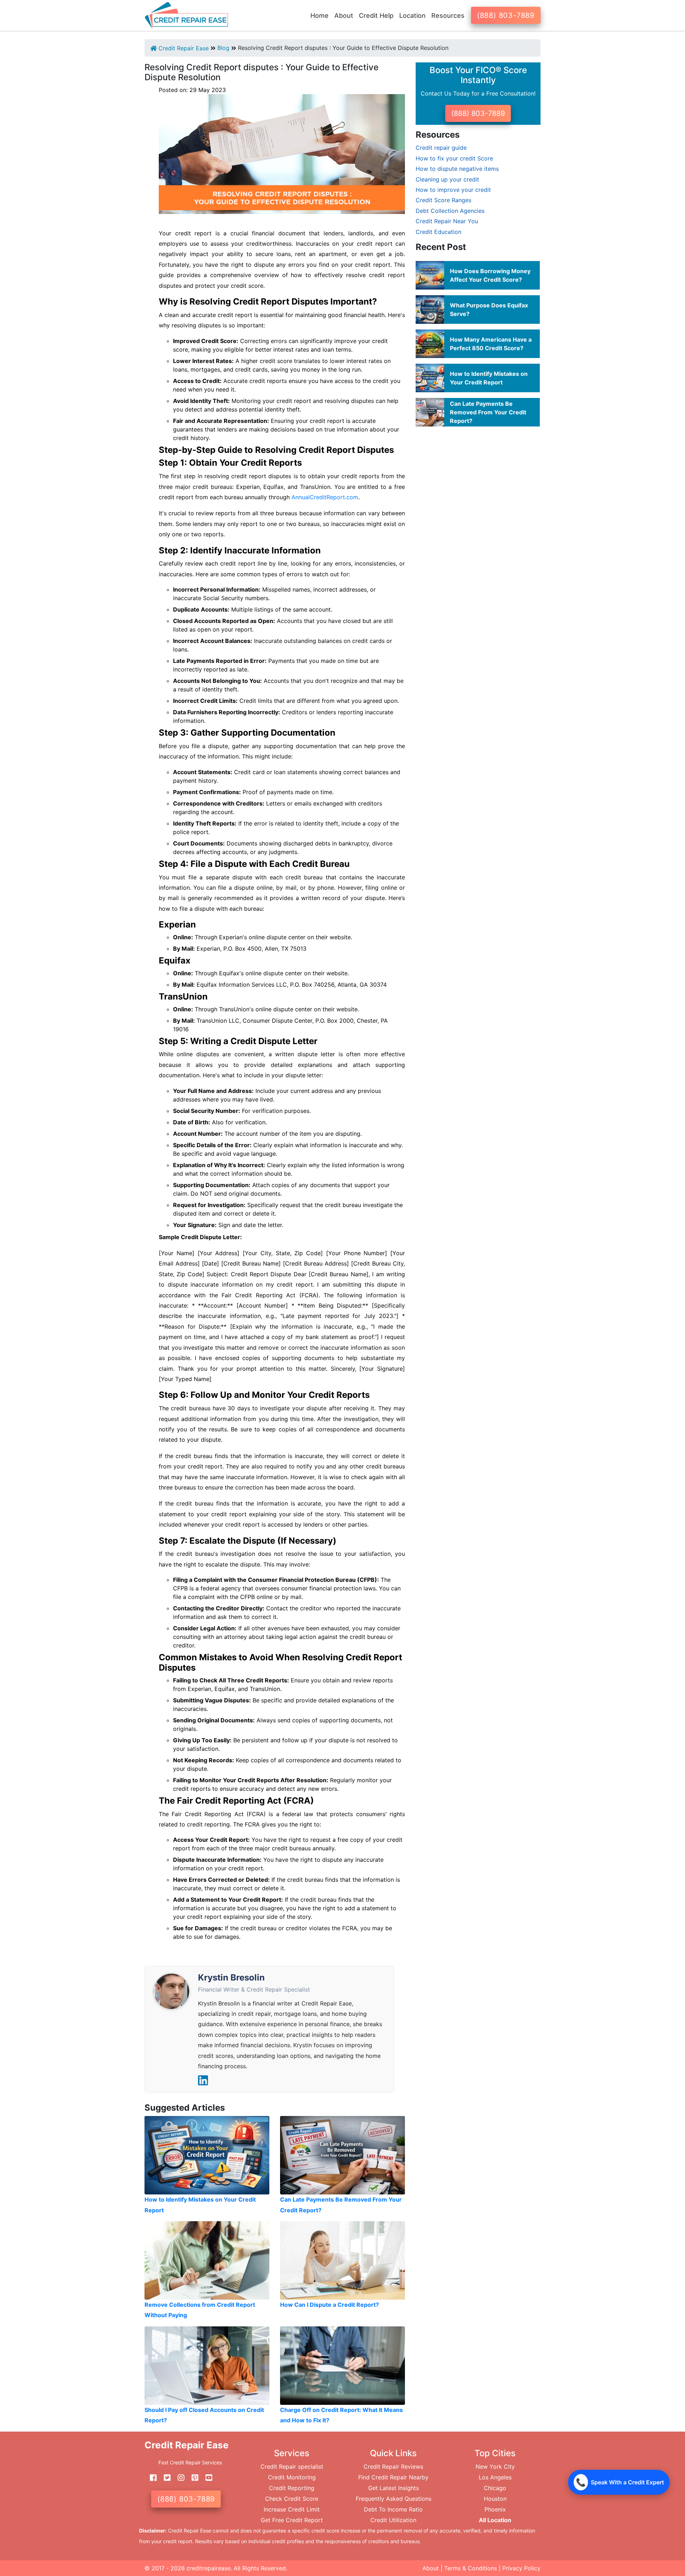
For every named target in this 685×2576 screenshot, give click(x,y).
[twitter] (164, 2478)
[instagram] (178, 2478)
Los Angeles (495, 2477)
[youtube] (206, 2478)
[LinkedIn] (203, 2080)
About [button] (344, 16)
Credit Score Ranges (443, 200)
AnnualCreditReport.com (325, 497)
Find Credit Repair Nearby (393, 2477)
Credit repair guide (441, 148)
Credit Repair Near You (447, 221)
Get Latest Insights (394, 2488)
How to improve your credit (453, 190)
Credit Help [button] (376, 16)
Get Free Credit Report (292, 2520)
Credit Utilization (393, 2520)
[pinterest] (192, 2478)
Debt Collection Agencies (450, 211)
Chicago (495, 2488)
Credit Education (438, 232)
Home (319, 16)
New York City (495, 2467)
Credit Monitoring (292, 2477)
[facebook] (151, 2478)
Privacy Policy (521, 2568)
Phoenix (495, 2509)
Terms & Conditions (471, 2568)
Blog (223, 48)
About (431, 2568)
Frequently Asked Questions (394, 2499)
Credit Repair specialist (292, 2467)
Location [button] (412, 16)
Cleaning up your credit (447, 179)
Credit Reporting (292, 2488)
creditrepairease (209, 2568)
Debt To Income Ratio (393, 2509)
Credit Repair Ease (183, 48)
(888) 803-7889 (506, 15)
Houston (495, 2499)
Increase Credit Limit (292, 2509)
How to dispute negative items (457, 169)
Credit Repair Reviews (393, 2467)
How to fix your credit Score (454, 158)
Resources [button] (448, 16)
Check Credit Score (292, 2499)
